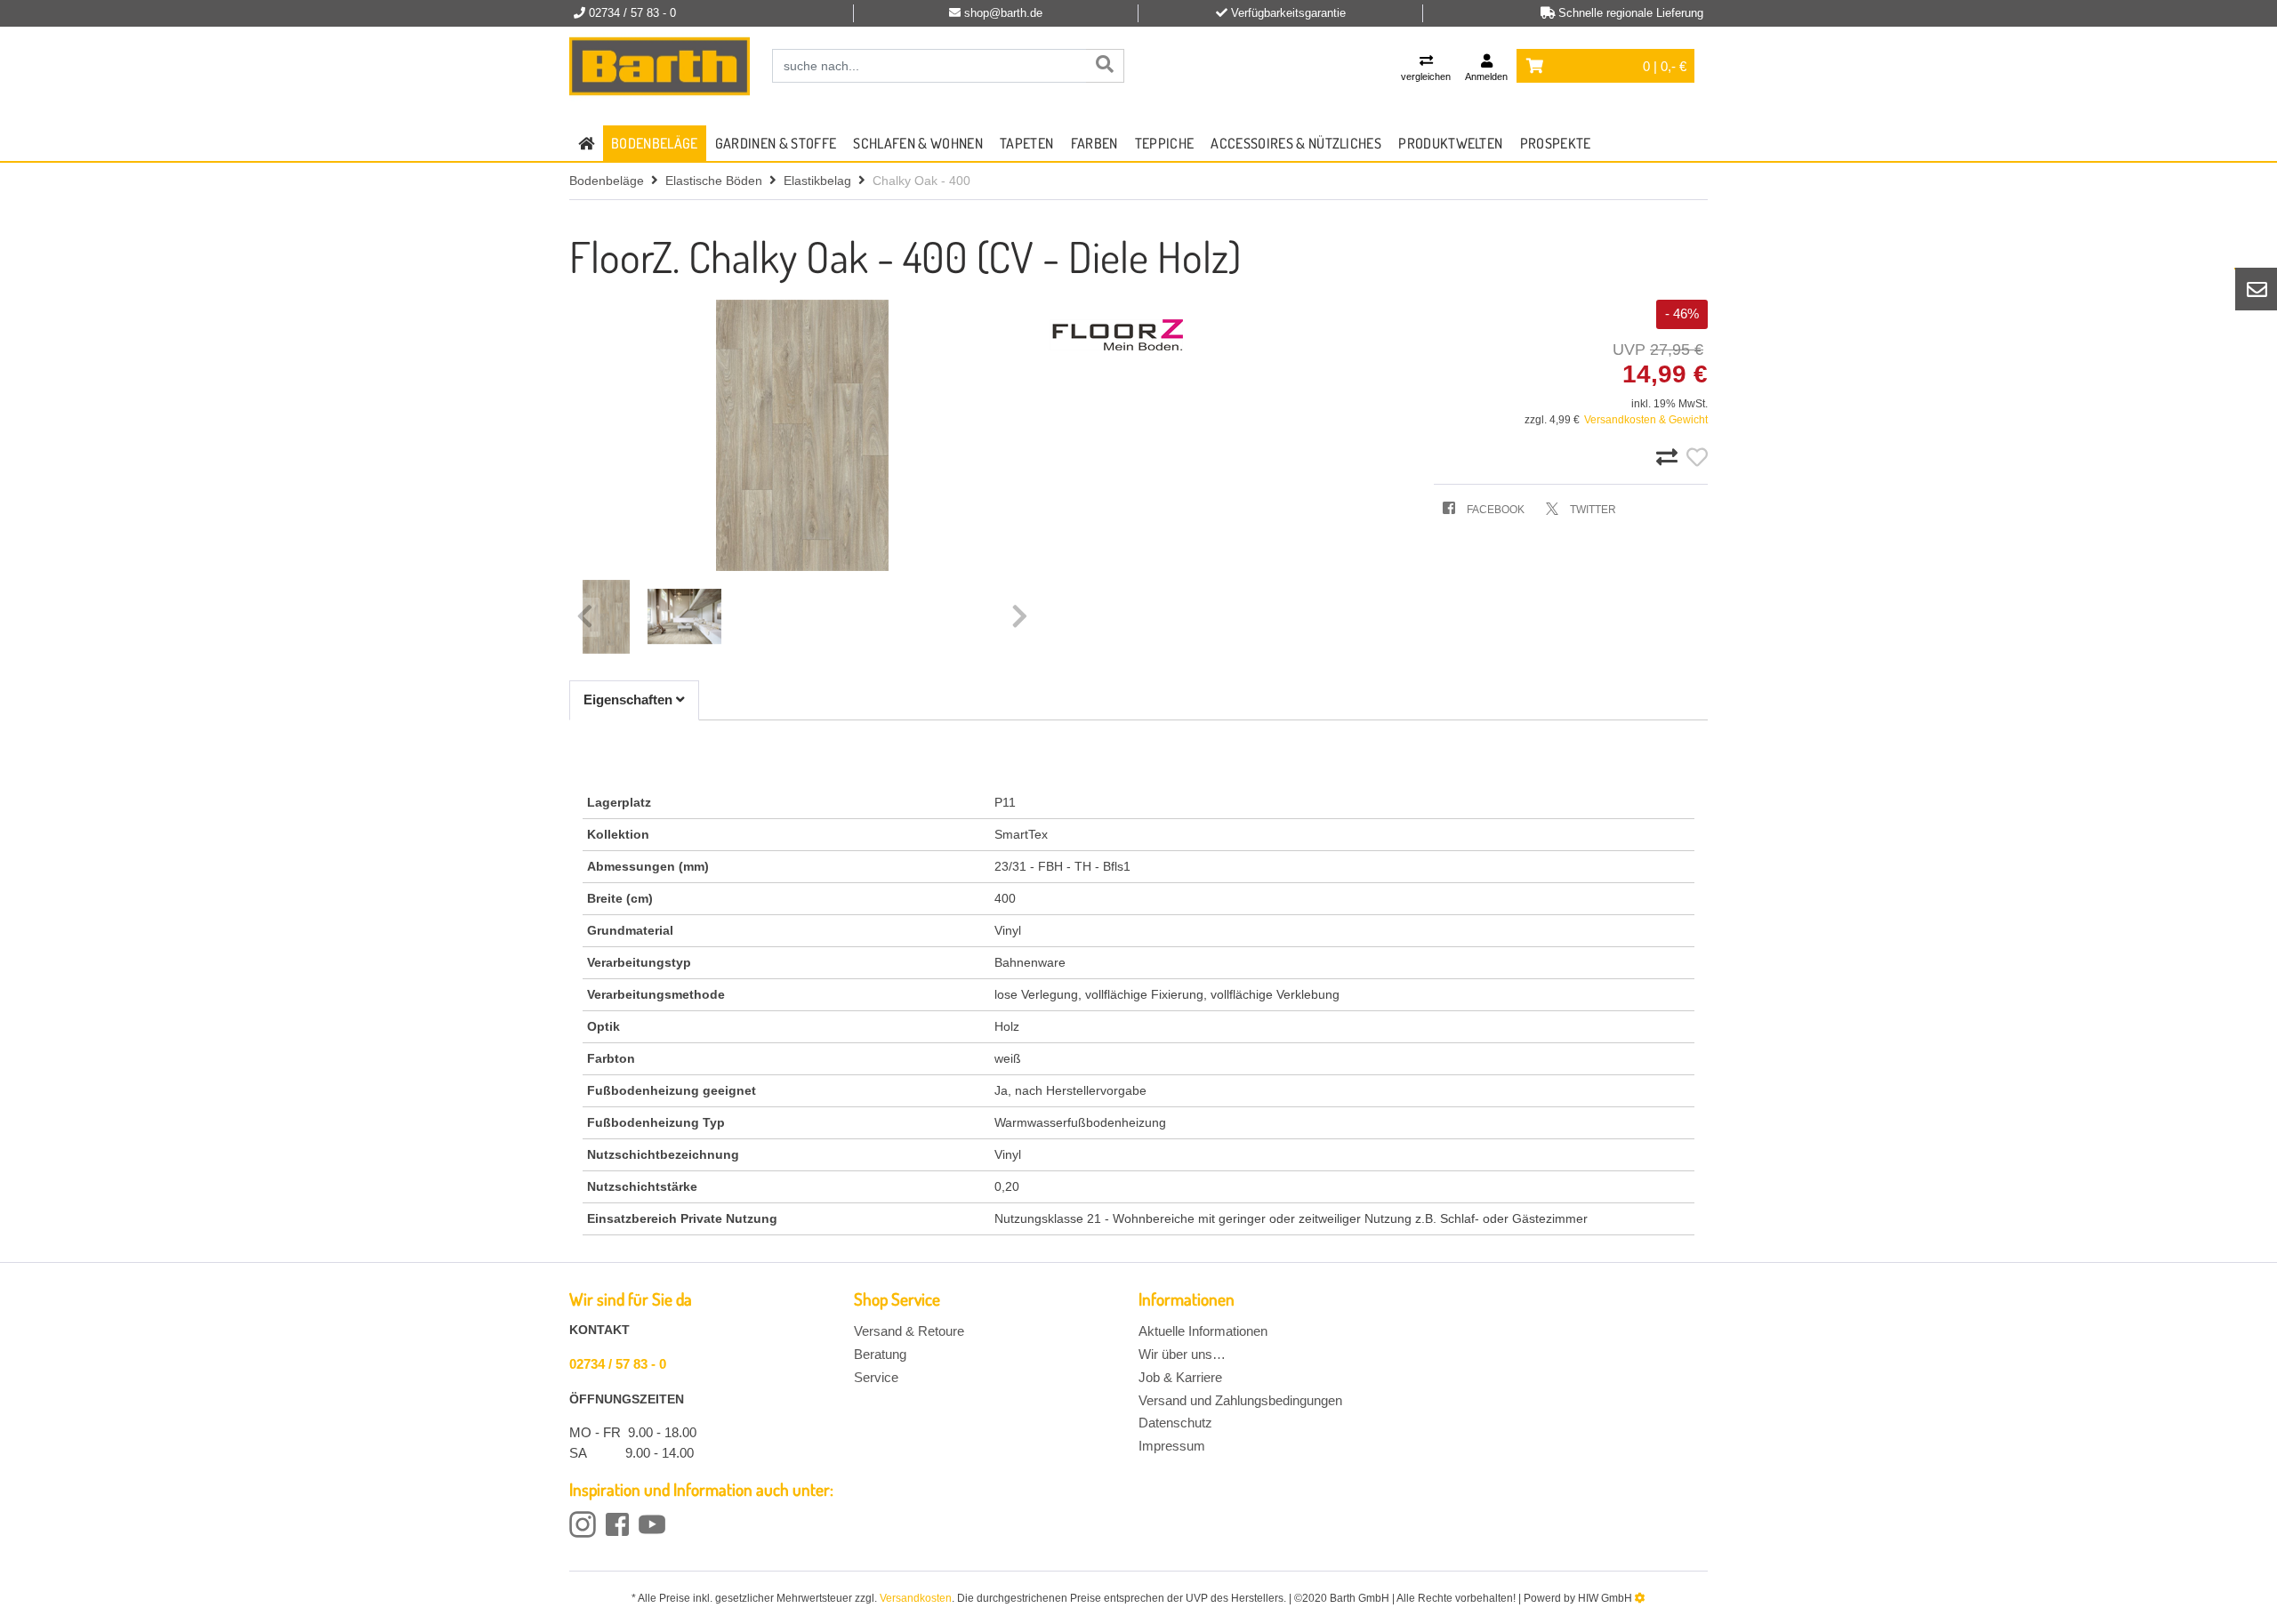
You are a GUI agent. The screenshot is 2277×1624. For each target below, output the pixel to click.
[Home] (660, 67)
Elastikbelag (817, 181)
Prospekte (1556, 143)
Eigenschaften (630, 699)
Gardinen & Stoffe (776, 143)
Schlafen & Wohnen (917, 143)
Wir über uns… (1182, 1354)
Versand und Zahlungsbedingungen (1240, 1400)
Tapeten (1026, 143)
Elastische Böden (714, 181)
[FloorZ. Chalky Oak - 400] (802, 435)
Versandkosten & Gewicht (1646, 420)
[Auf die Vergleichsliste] (1670, 458)
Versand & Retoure (909, 1331)
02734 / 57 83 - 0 (618, 1364)
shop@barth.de (1003, 13)
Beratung (880, 1354)
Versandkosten (916, 1598)
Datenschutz (1175, 1423)
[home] (586, 143)
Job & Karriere (1180, 1377)
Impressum (1172, 1446)
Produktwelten (1450, 143)
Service (876, 1377)
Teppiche (1165, 143)
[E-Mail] (2257, 289)
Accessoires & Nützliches (1296, 143)
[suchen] (1105, 66)
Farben (1094, 143)
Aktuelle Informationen (1203, 1331)
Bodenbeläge (655, 143)
